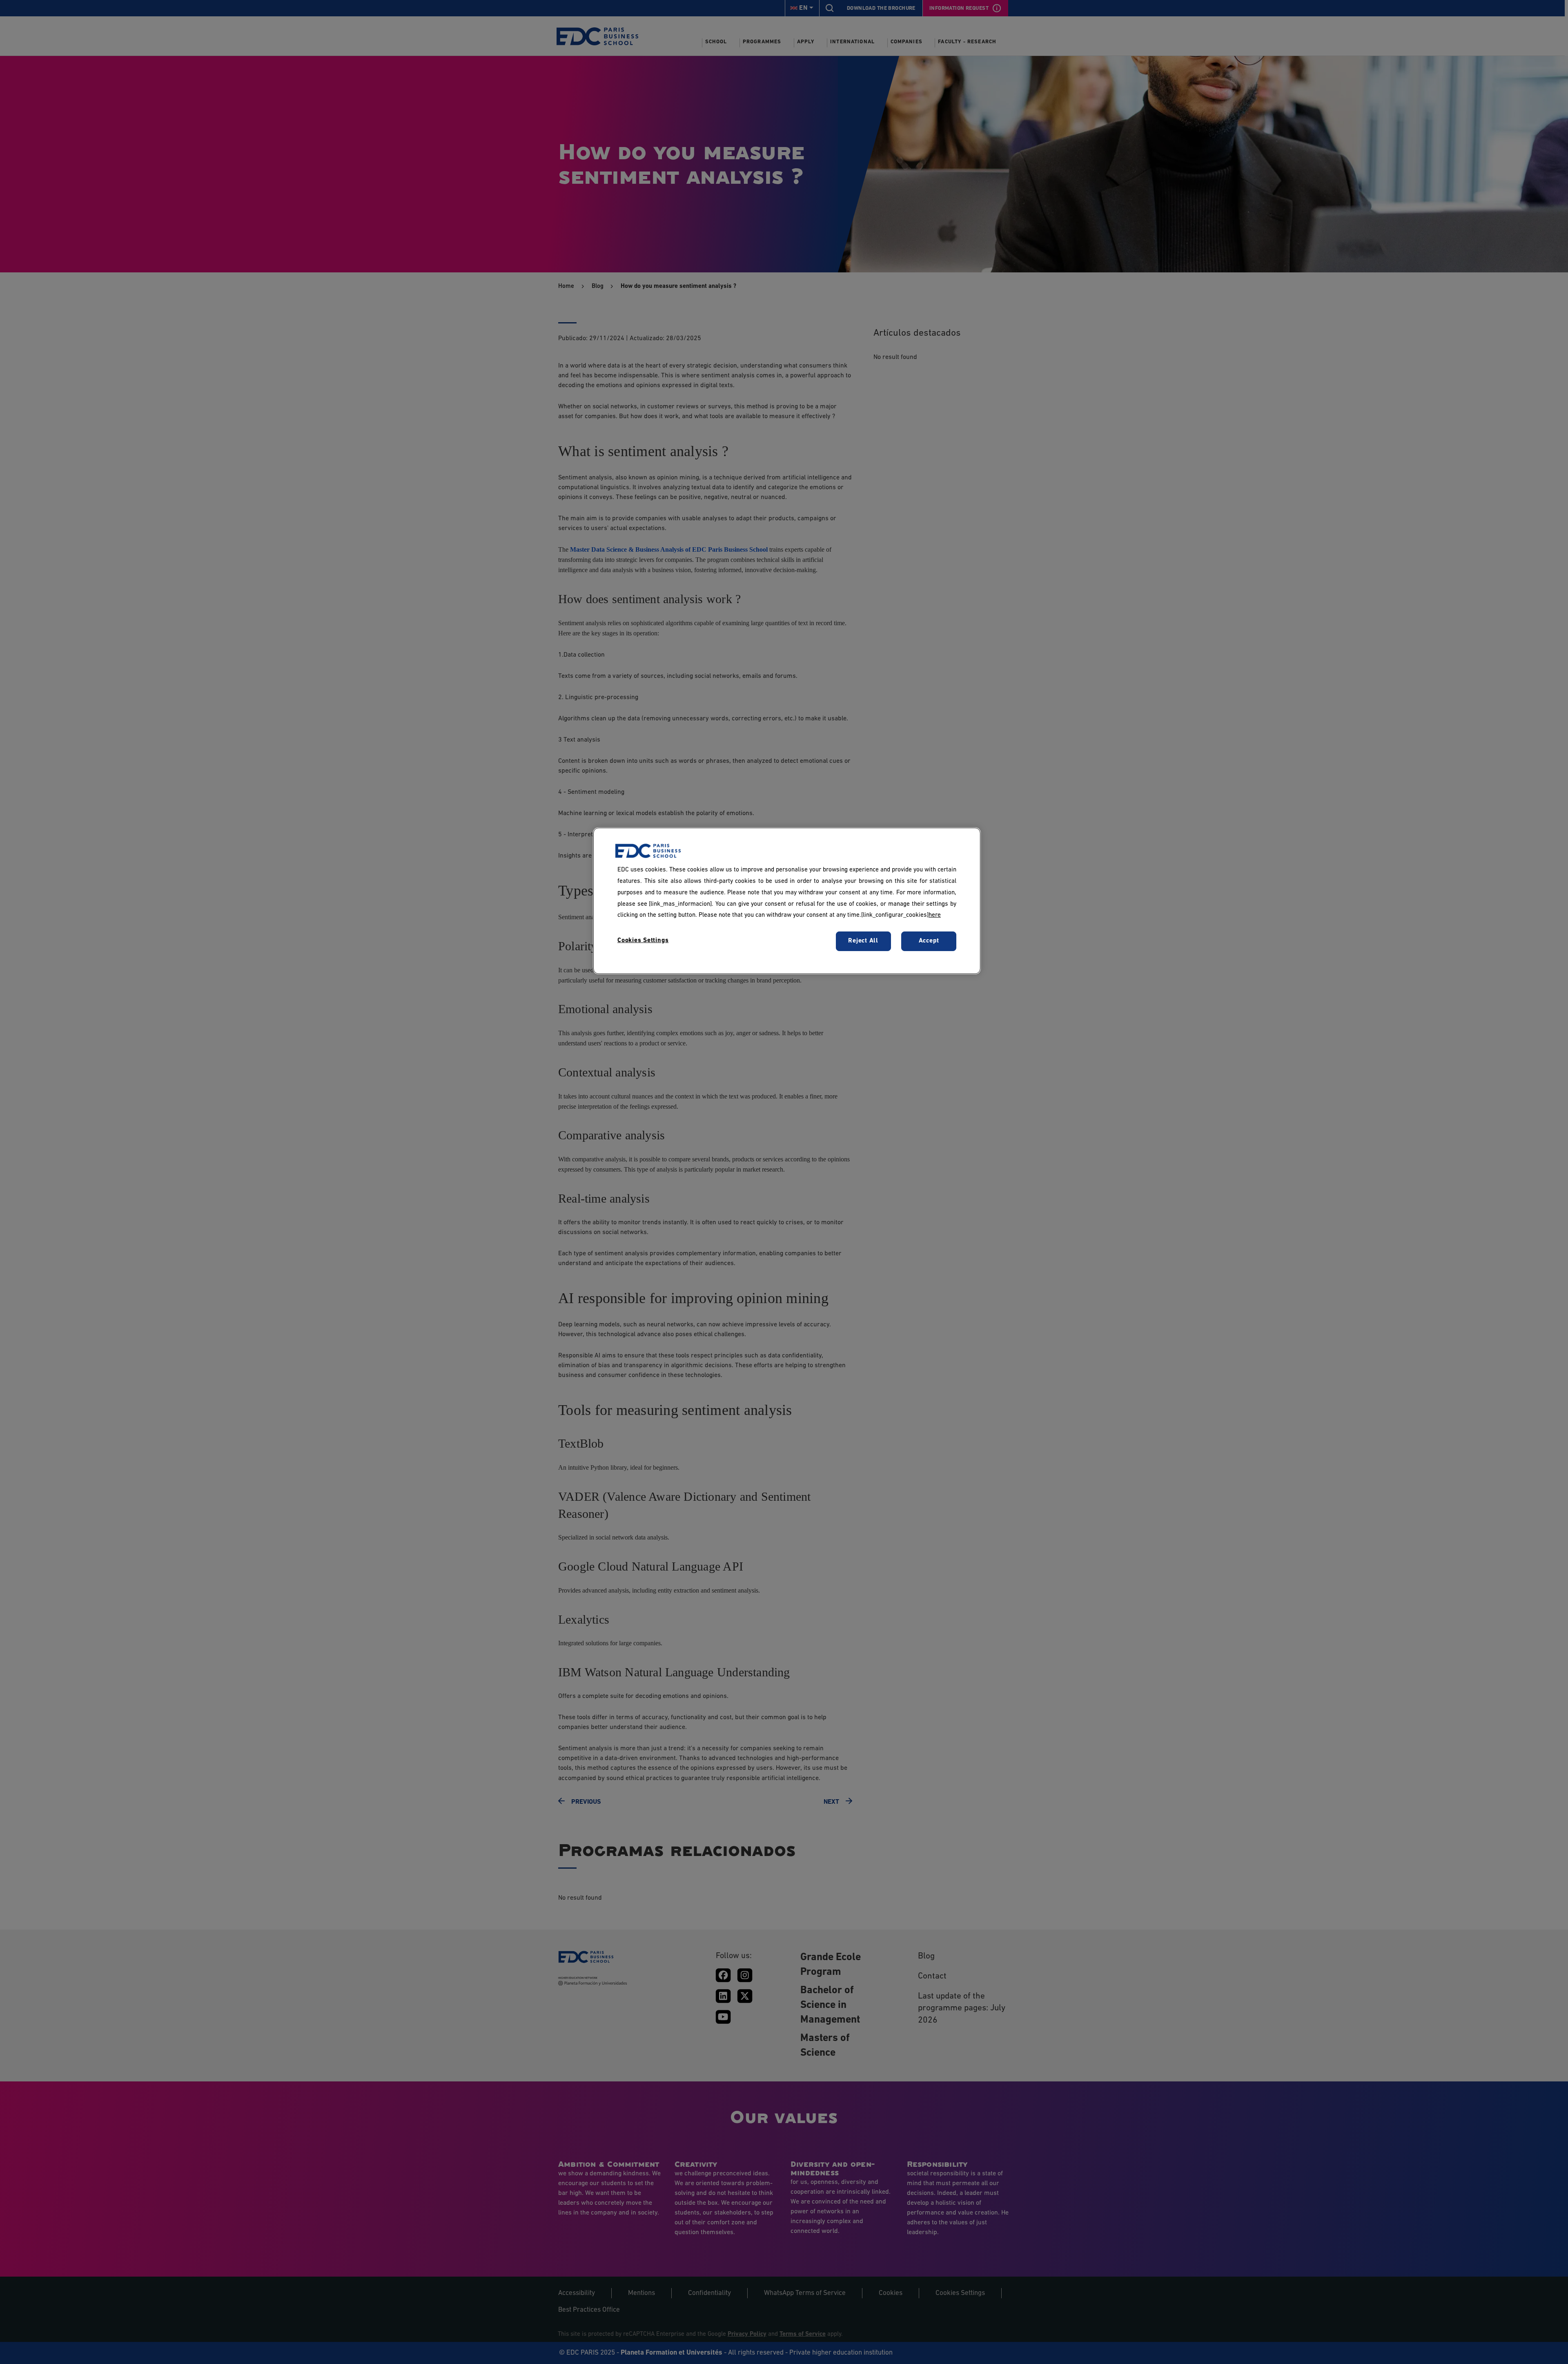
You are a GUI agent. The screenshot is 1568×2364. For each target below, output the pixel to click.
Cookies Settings (643, 940)
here (935, 915)
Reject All (863, 941)
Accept (929, 941)
